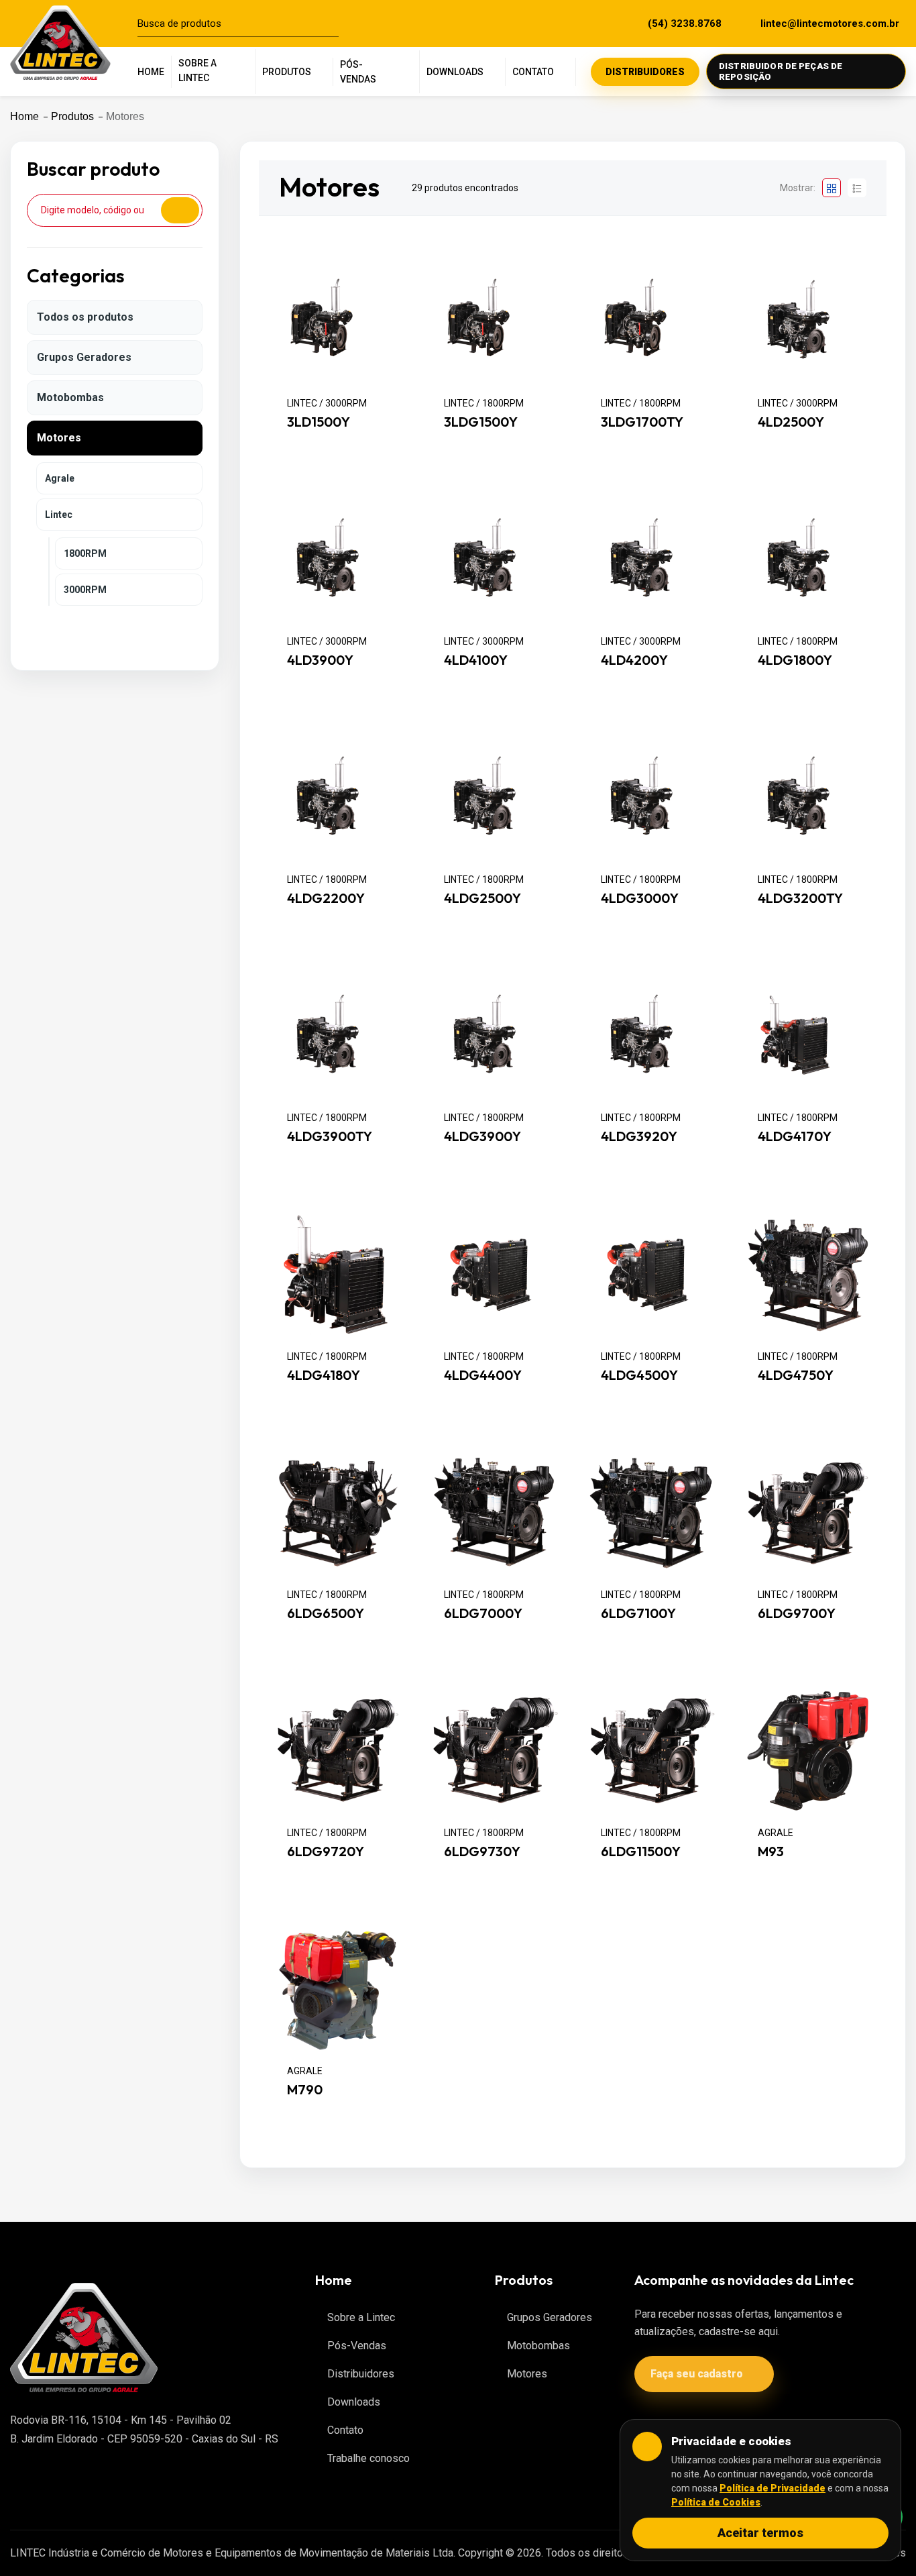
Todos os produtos (85, 317)
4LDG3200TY (800, 898)
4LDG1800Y (795, 660)
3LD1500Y (319, 422)
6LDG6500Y (326, 1613)
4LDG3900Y (482, 1137)
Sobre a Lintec (361, 2317)
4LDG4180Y (324, 1375)
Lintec (59, 515)
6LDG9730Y (482, 1851)
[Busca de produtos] (335, 23)
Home (24, 116)
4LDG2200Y (326, 898)
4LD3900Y (320, 660)
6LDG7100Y (638, 1613)
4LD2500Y (791, 422)
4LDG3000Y (640, 898)
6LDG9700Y (797, 1613)
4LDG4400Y (483, 1375)
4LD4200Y (634, 660)
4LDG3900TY (330, 1137)
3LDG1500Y (481, 422)
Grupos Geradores (84, 357)
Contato (345, 2430)
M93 (771, 1851)
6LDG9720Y (326, 1851)
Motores (59, 438)
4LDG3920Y (639, 1137)
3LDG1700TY (642, 422)
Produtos (72, 116)
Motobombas (70, 397)
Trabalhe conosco (368, 2458)
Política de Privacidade (772, 2488)
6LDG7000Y (483, 1613)
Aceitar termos (760, 2533)
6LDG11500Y (641, 1851)
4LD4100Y (476, 660)
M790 (305, 2090)
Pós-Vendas (357, 2346)
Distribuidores (361, 2374)
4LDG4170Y (795, 1137)
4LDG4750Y (796, 1375)
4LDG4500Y (639, 1375)
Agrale (60, 478)
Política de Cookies (716, 2502)
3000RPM (85, 590)
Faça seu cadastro (697, 2374)
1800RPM (85, 553)
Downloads (354, 2402)
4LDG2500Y (482, 898)
